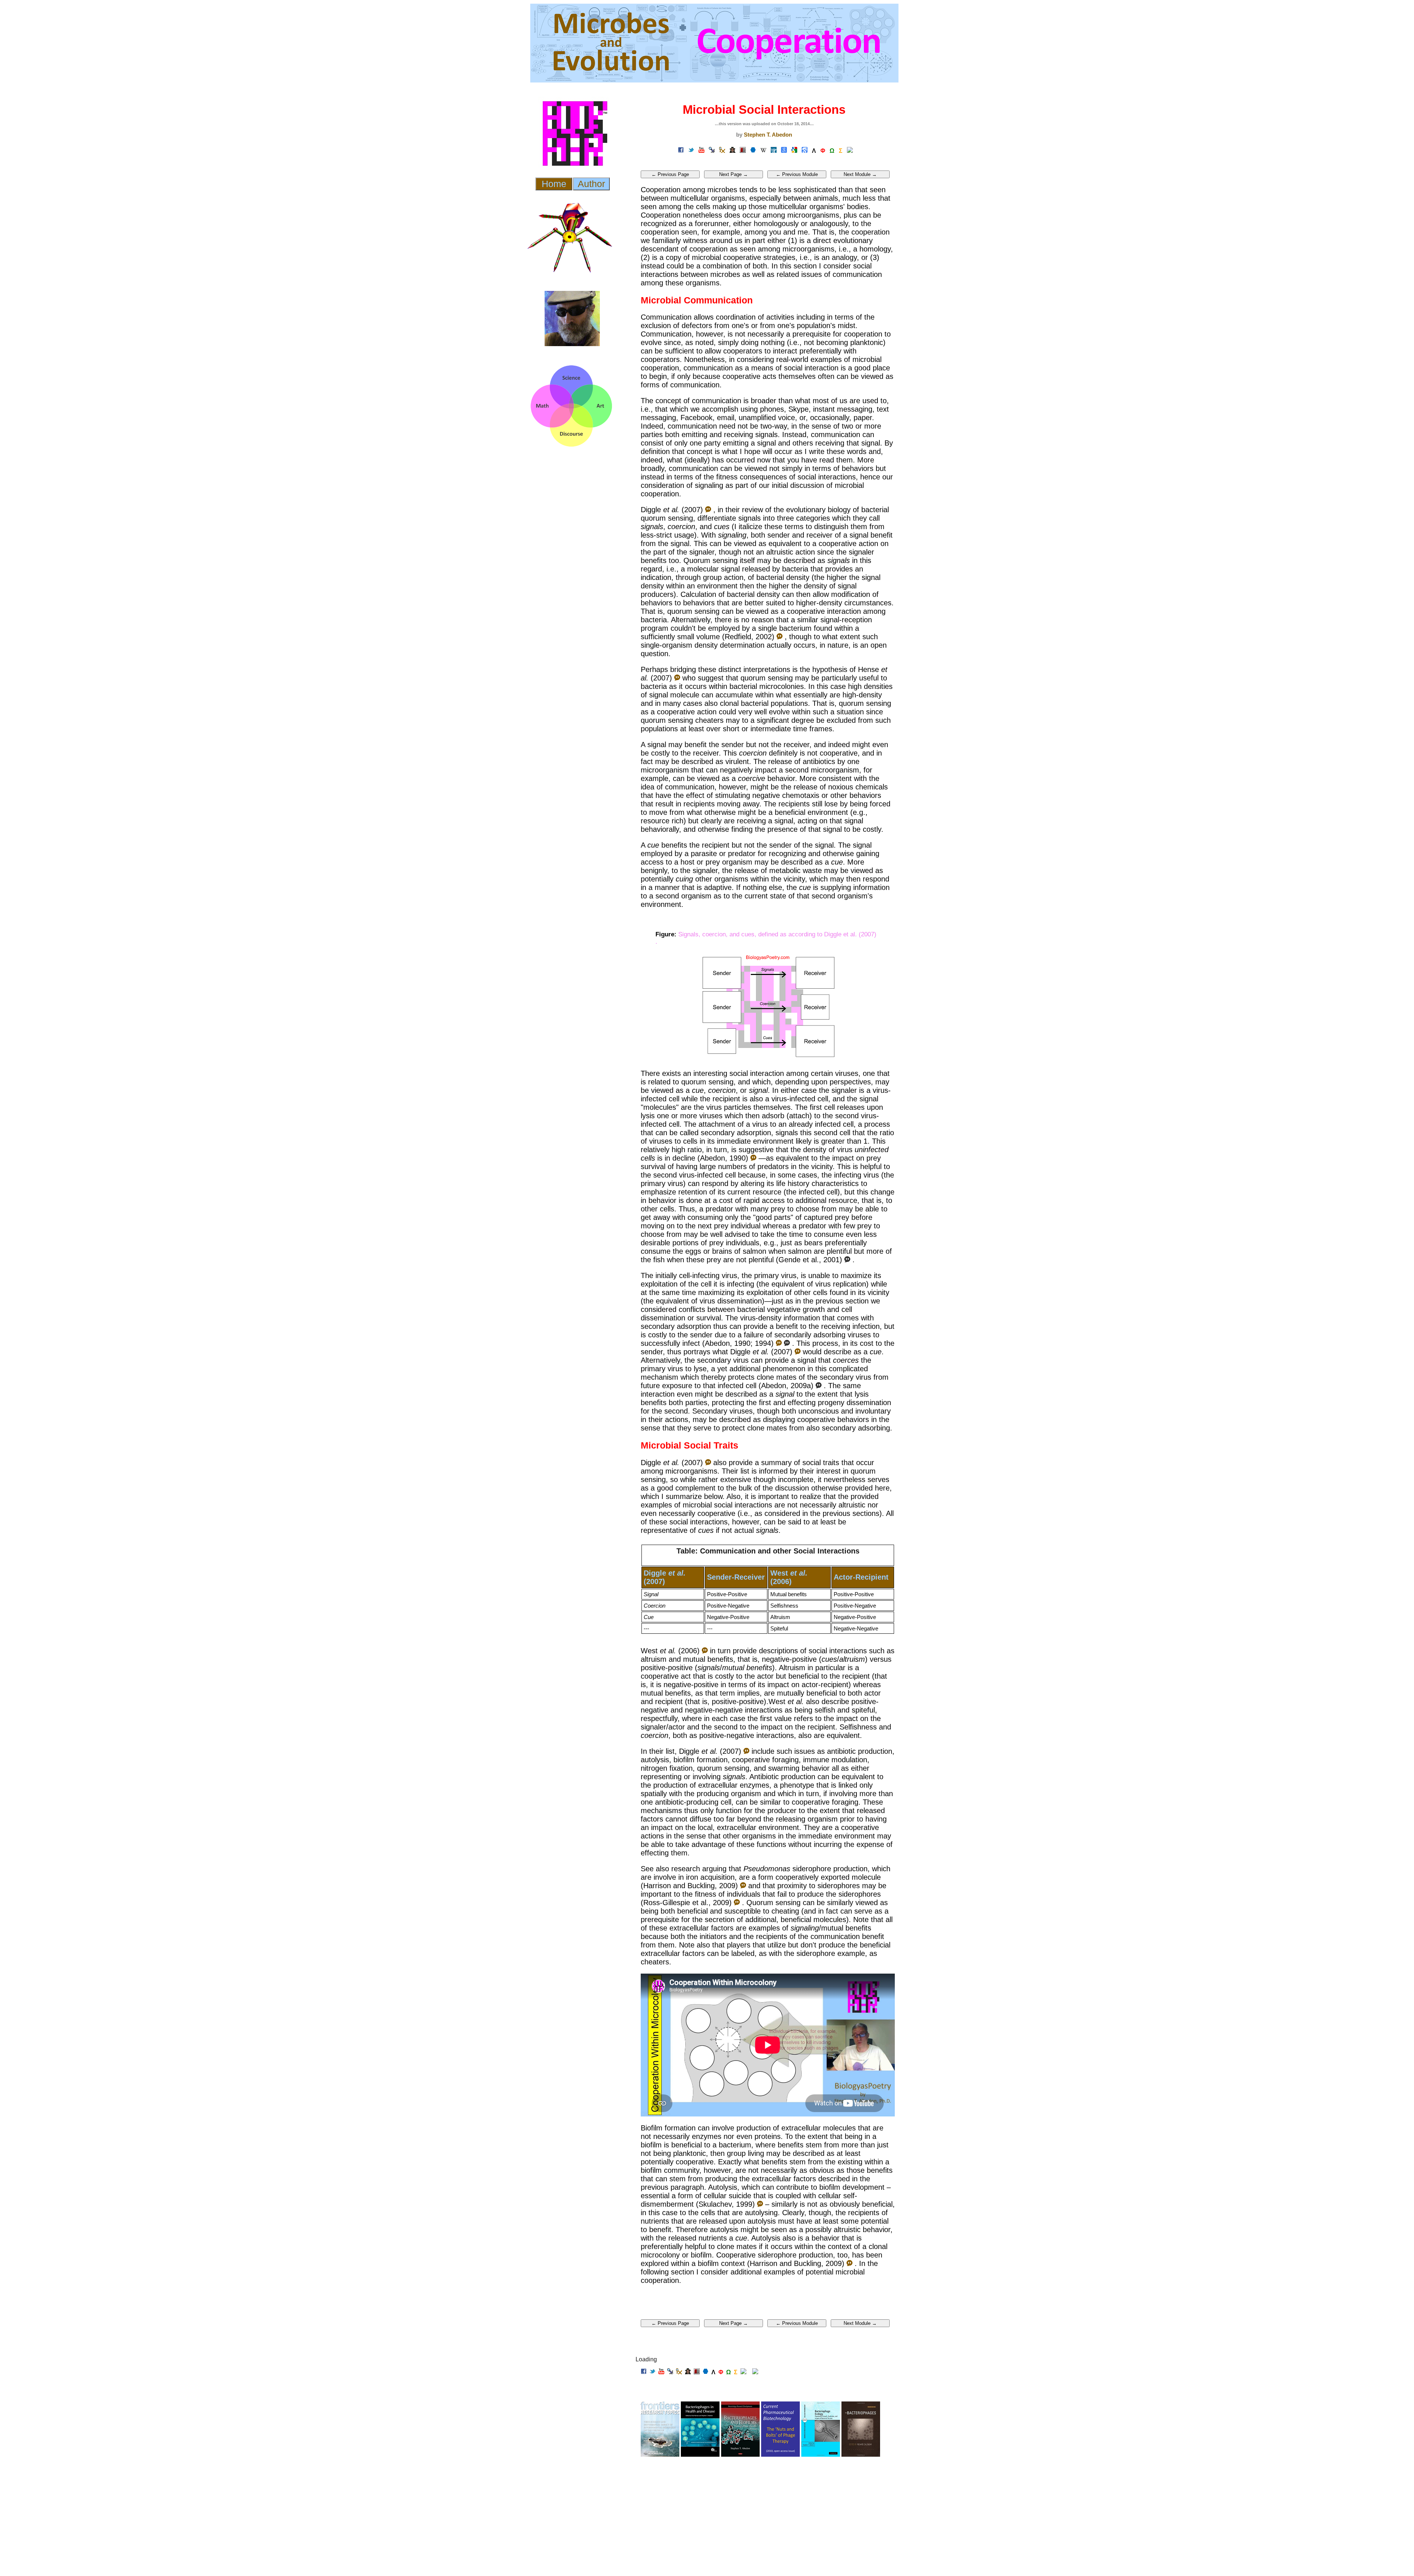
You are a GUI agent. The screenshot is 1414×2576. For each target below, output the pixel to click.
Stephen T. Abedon (768, 135)
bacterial (875, 510)
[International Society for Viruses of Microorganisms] (753, 151)
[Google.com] (784, 151)
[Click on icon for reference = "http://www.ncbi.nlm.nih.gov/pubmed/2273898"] (753, 1158)
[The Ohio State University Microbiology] (743, 151)
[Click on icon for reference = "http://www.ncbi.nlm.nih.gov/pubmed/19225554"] (743, 1886)
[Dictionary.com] (774, 151)
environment (717, 586)
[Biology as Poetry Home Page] (850, 151)
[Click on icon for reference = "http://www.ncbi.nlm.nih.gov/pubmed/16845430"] (705, 1651)
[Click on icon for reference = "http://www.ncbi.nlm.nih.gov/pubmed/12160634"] (780, 637)
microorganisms (813, 215)
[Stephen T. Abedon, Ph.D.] (732, 151)
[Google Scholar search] (805, 151)
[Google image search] (794, 151)
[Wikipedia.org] (763, 151)
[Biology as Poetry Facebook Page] (681, 151)
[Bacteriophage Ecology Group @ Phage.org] (712, 151)
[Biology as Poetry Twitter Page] (691, 151)
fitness (727, 477)
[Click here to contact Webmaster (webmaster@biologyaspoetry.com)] (755, 2372)
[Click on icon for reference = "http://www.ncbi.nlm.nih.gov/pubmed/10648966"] (760, 2204)
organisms (728, 198)
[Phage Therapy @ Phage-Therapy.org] (722, 151)
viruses (847, 1073)
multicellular (690, 198)
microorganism (665, 770)
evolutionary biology (818, 510)
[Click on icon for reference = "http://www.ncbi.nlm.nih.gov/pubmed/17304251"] (677, 678)
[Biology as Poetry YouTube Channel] (701, 151)
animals (826, 198)
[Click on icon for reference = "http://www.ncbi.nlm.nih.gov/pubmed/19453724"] (737, 1903)
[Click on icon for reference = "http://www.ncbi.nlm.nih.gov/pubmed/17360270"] (708, 510)
